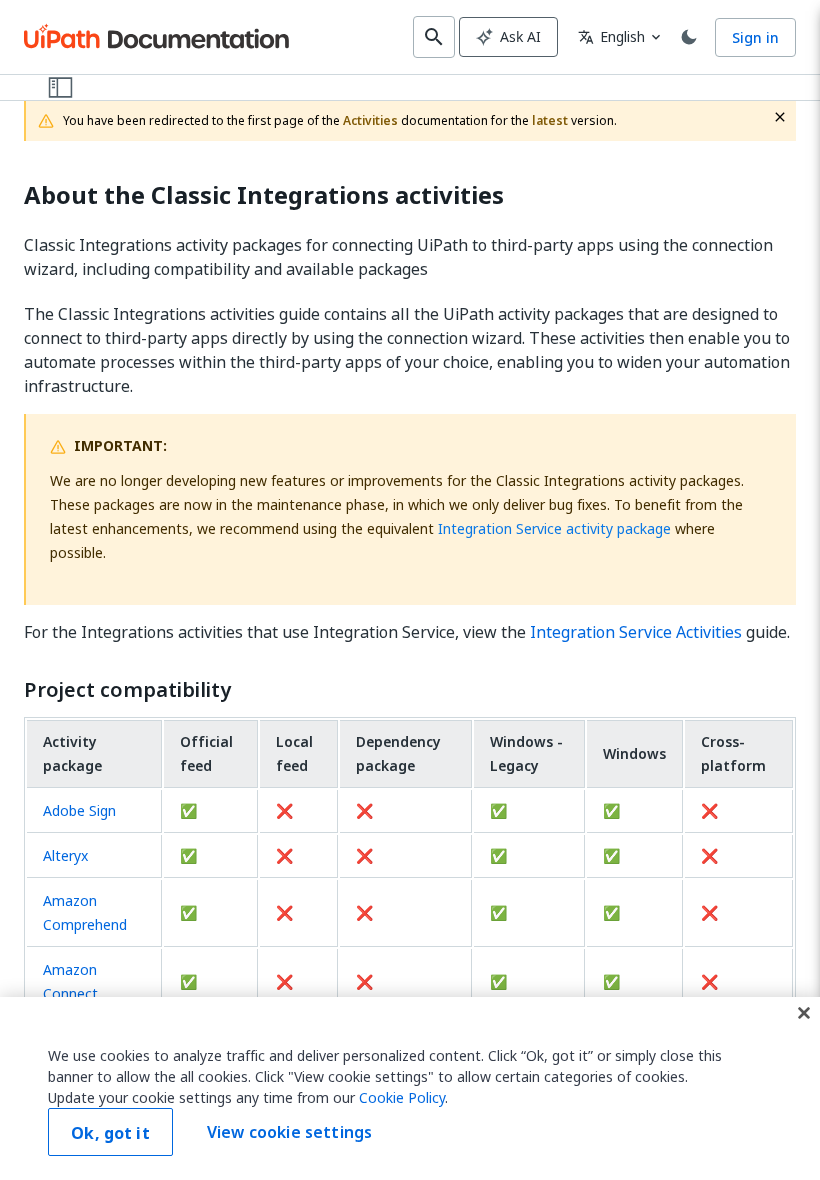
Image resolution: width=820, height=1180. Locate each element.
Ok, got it (110, 1133)
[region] (410, 1088)
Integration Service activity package (554, 528)
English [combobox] (611, 36)
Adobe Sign (79, 810)
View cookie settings (289, 1132)
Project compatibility (127, 690)
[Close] (804, 1013)
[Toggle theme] (689, 37)
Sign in (755, 37)
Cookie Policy (402, 1097)
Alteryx (65, 855)
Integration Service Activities (636, 632)
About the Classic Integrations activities (264, 195)
